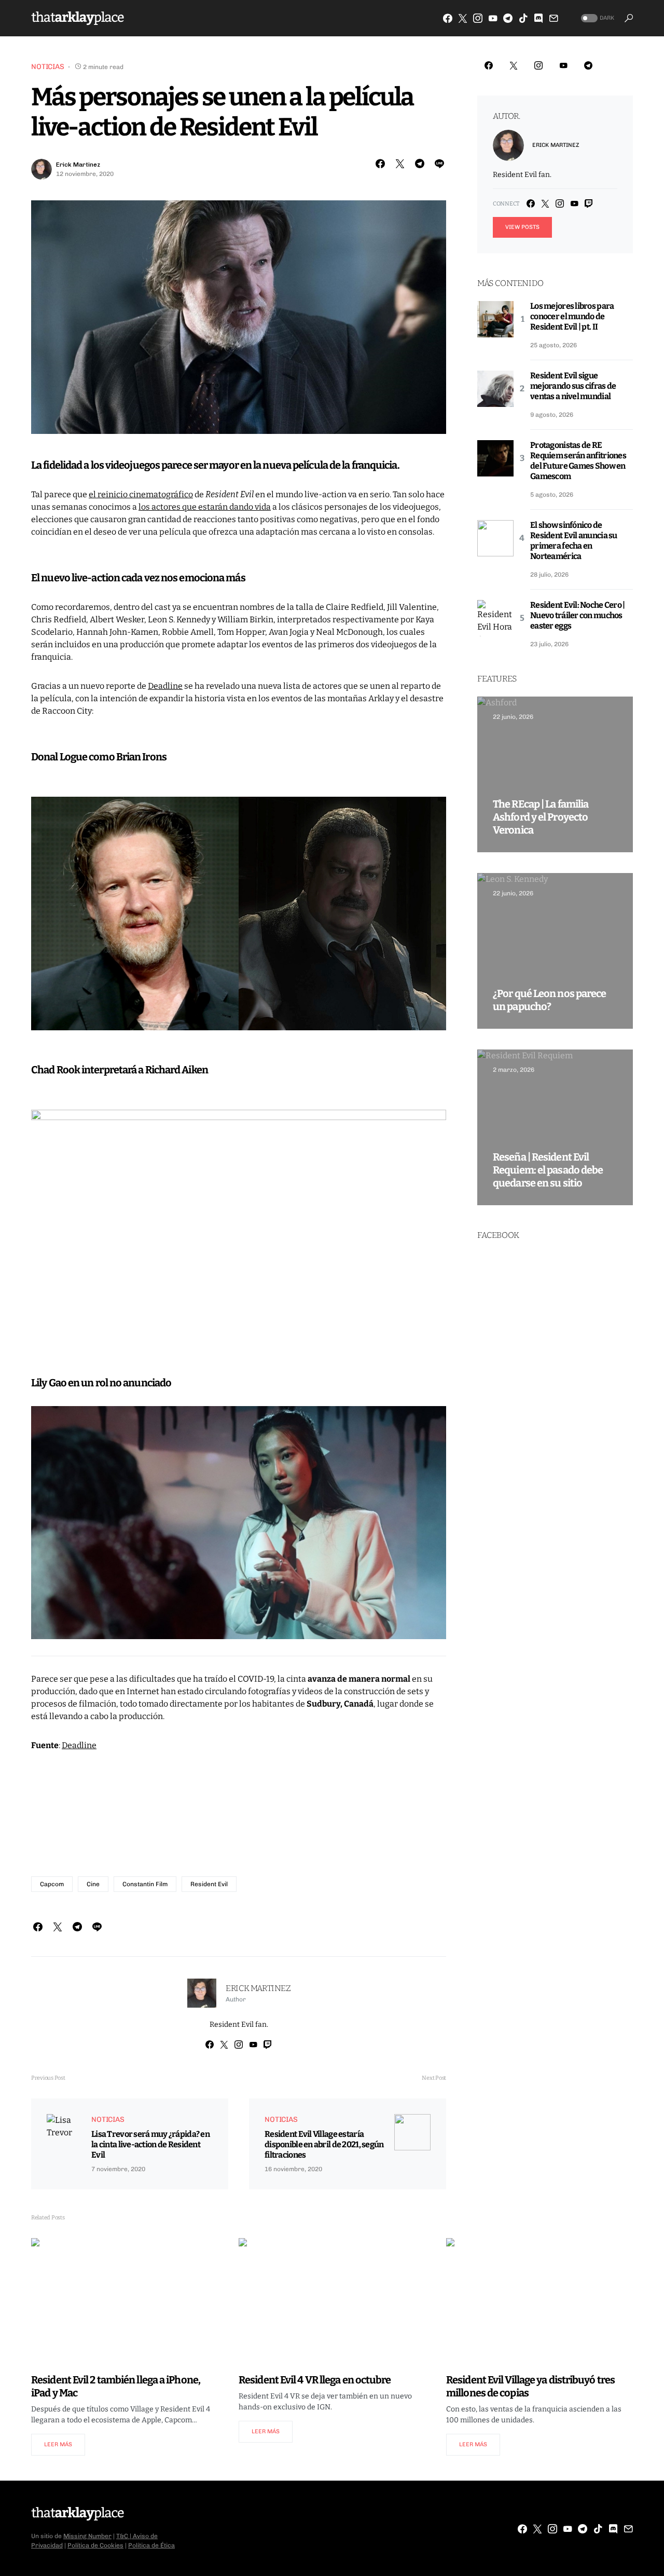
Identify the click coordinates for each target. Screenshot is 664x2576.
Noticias (48, 67)
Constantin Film (145, 1884)
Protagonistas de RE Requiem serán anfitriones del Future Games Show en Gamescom (578, 461)
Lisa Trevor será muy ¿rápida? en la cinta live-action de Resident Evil (150, 2144)
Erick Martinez (78, 165)
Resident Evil (209, 1884)
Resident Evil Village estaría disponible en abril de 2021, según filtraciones (324, 2144)
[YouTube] (493, 18)
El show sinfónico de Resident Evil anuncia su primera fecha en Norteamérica (574, 541)
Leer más (58, 2444)
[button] (597, 18)
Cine (93, 1884)
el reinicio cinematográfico (141, 494)
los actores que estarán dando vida (205, 507)
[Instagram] (478, 18)
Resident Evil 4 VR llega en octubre (315, 2380)
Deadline (165, 686)
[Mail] (554, 18)
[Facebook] (448, 18)
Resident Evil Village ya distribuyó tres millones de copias (530, 2386)
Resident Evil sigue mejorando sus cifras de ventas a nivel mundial (573, 386)
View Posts (522, 227)
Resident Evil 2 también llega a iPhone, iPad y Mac (116, 2386)
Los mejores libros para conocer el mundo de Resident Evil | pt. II (572, 316)
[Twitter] (463, 18)
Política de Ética (151, 2545)
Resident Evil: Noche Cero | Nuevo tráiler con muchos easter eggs (578, 615)
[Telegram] (508, 18)
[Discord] (538, 18)
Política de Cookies (95, 2545)
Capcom (52, 1884)
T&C (122, 2536)
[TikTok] (523, 18)
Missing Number (87, 2536)
